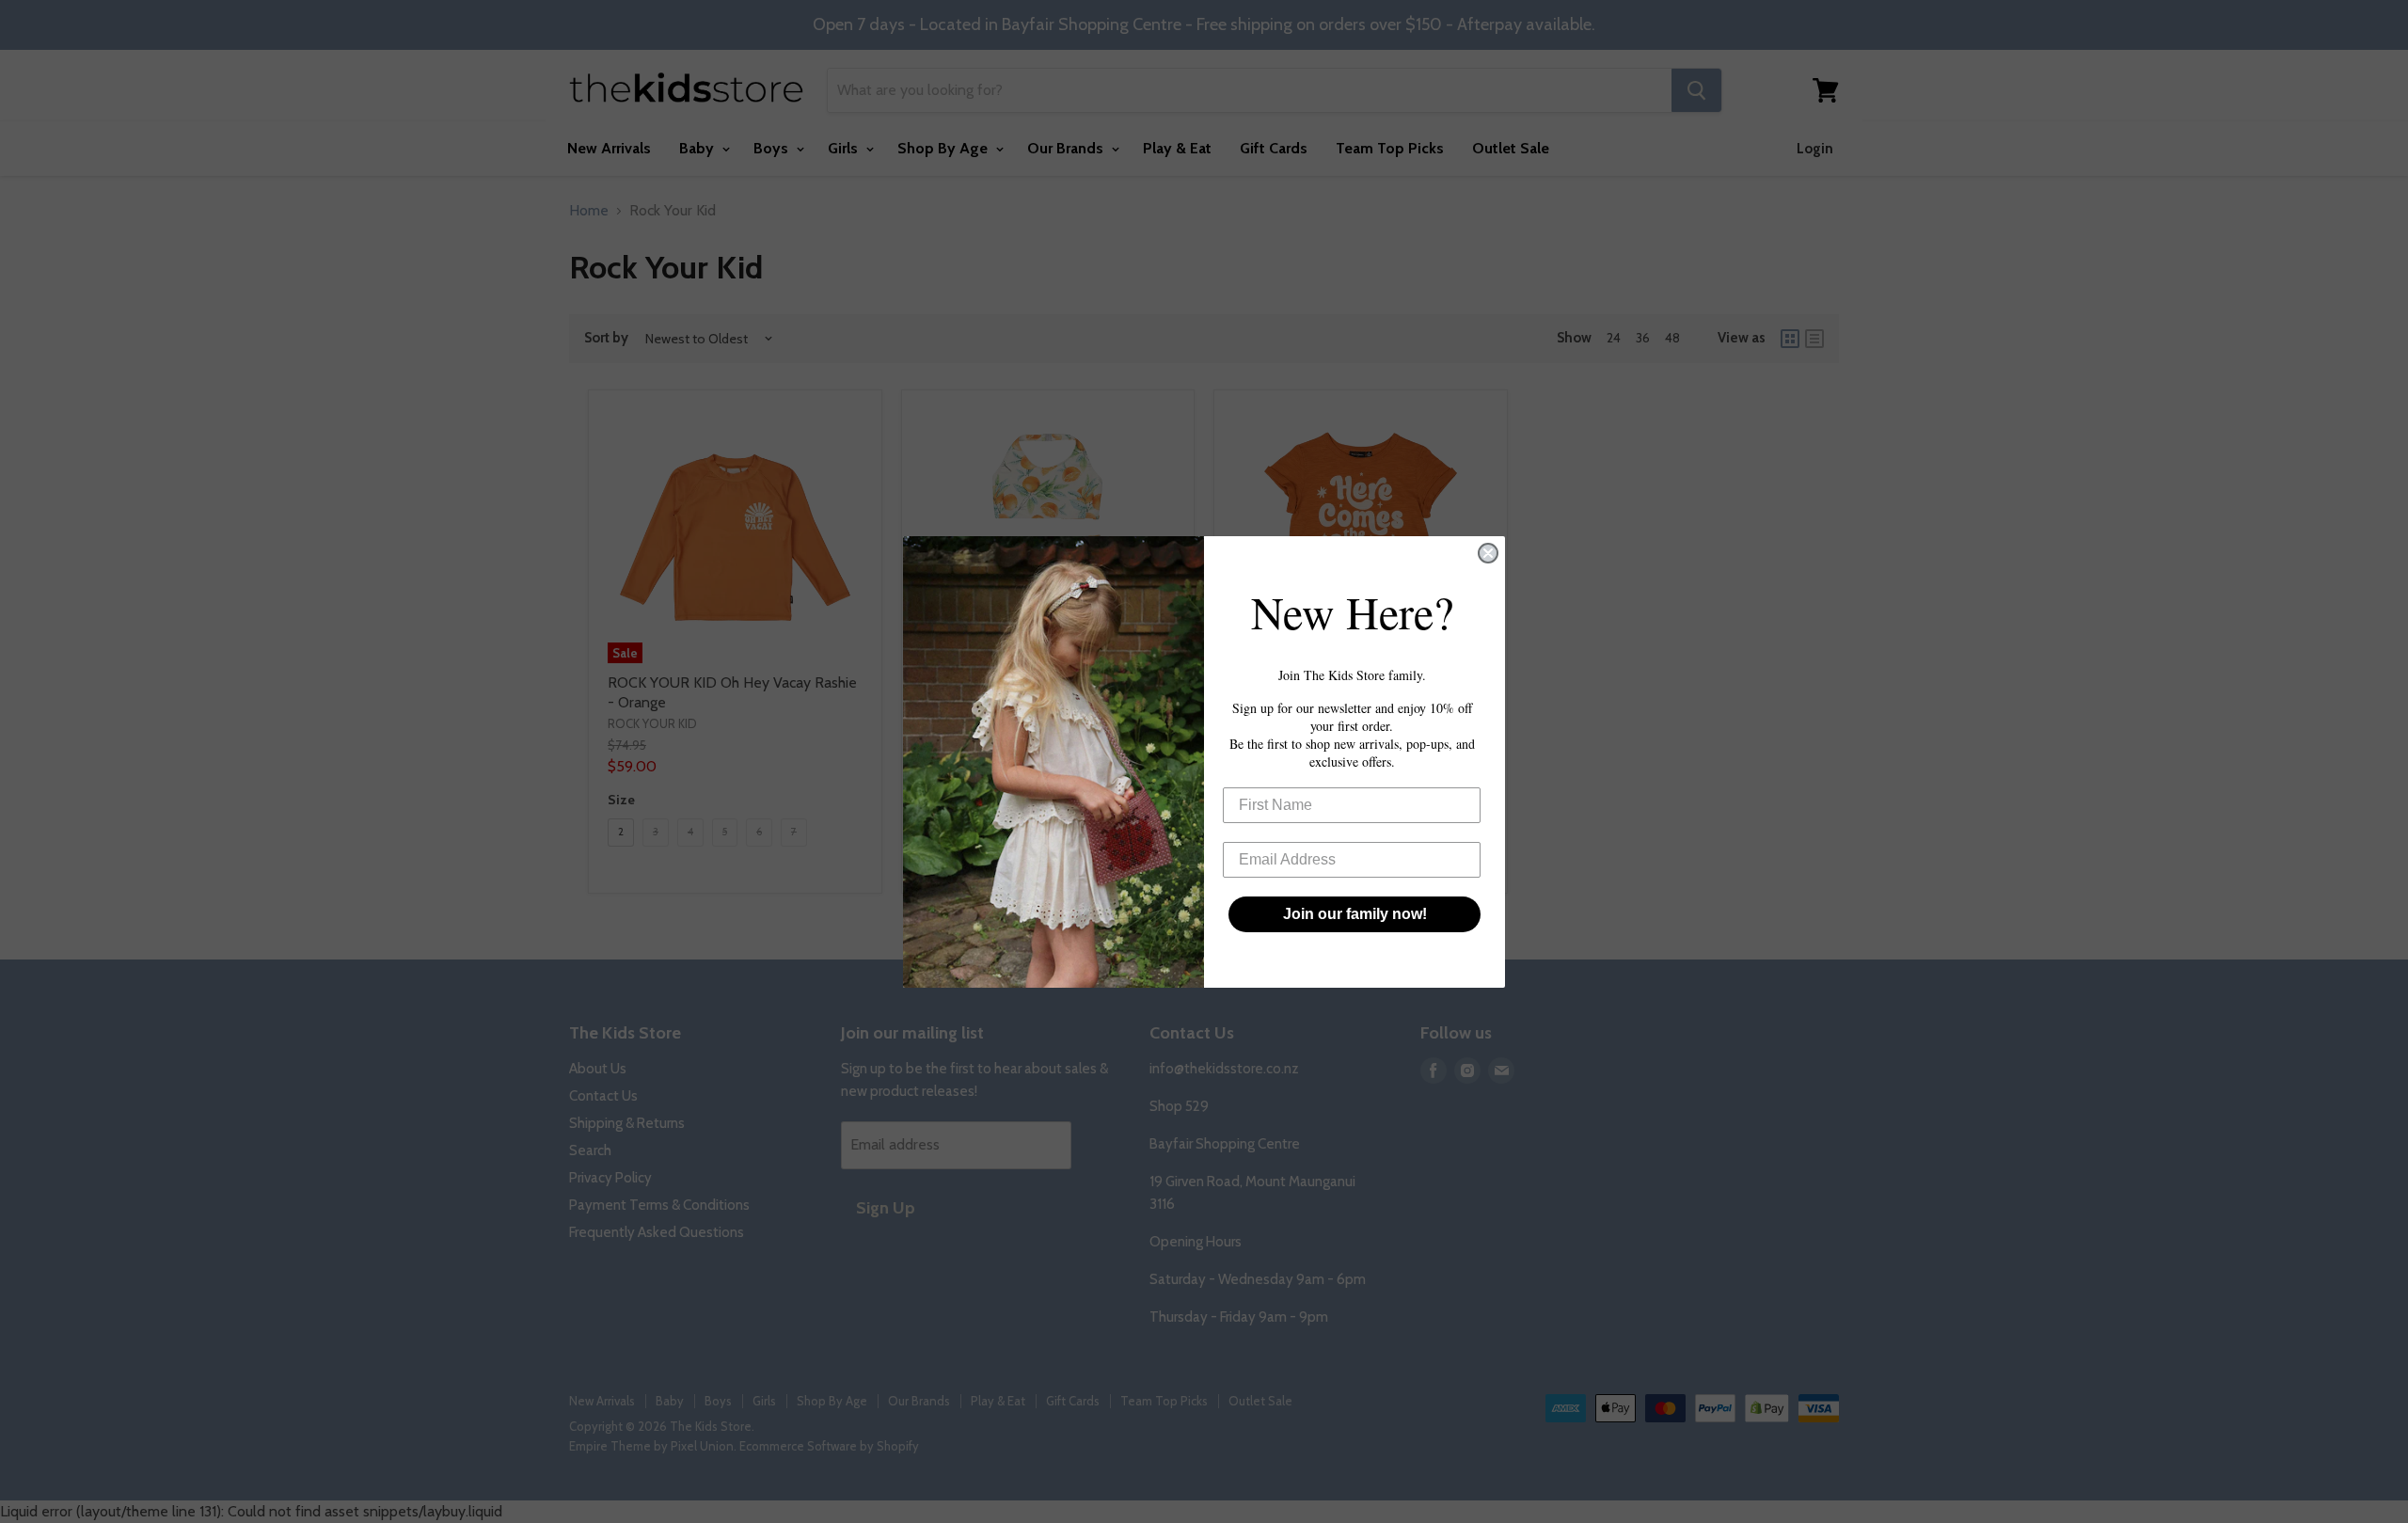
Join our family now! (1355, 914)
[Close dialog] (1488, 553)
